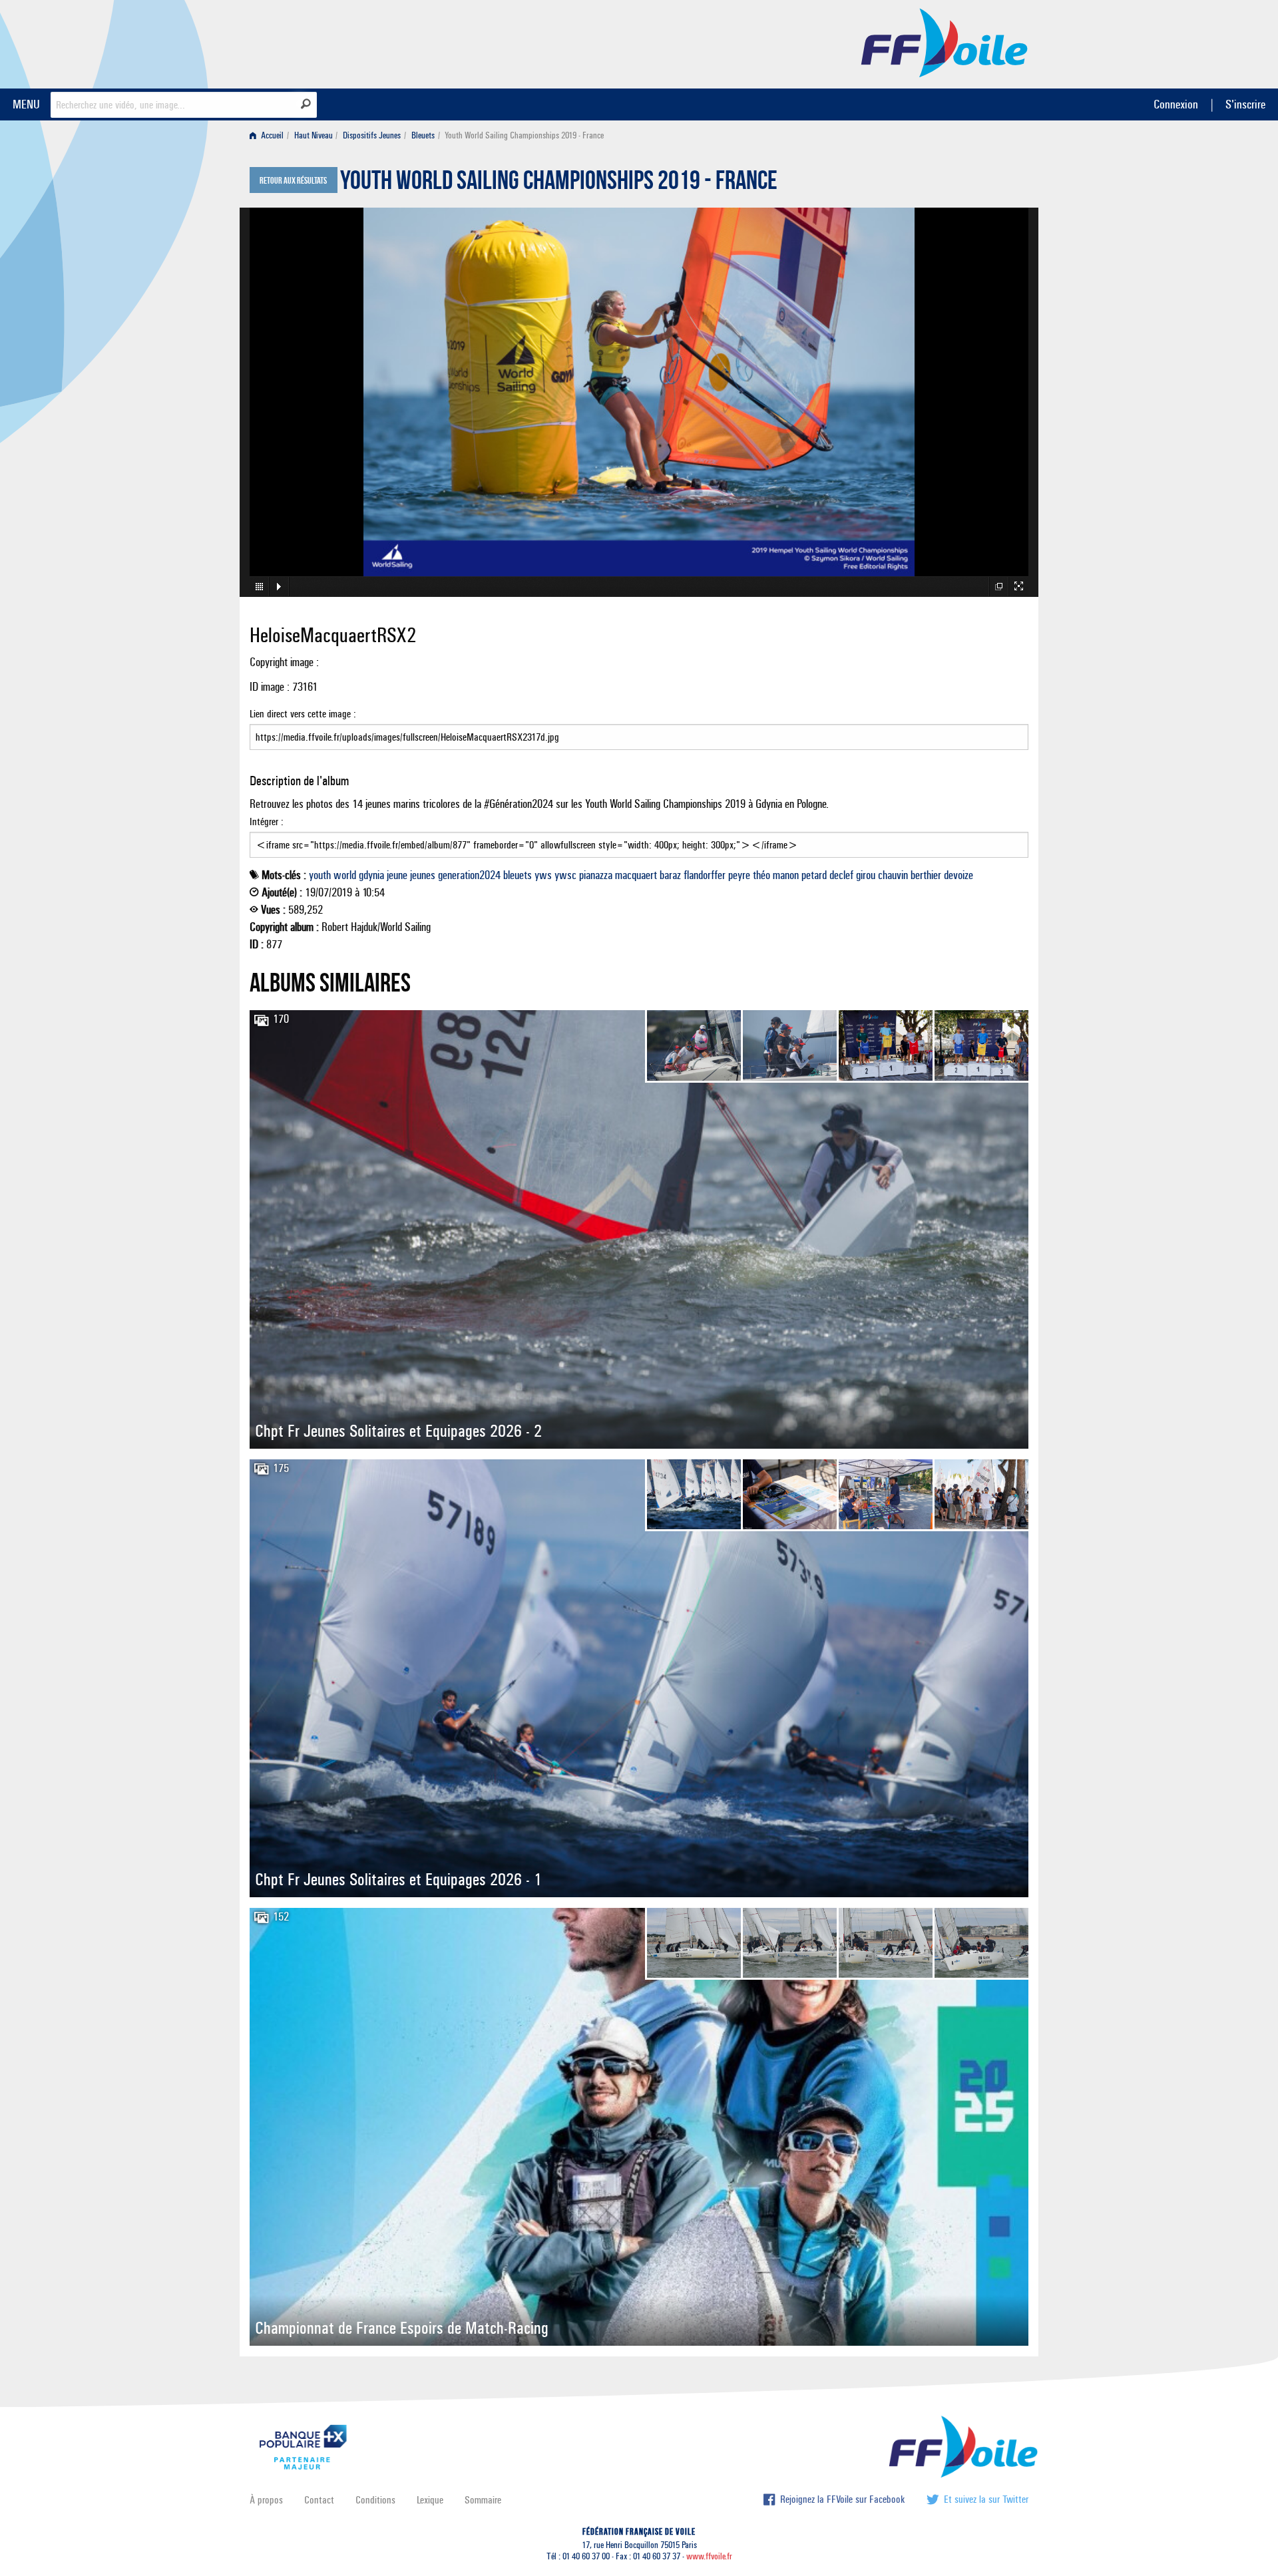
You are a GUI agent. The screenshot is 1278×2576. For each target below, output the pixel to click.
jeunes (423, 875)
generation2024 (469, 875)
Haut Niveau (314, 135)
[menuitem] (269, 135)
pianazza (596, 875)
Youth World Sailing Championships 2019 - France (559, 184)
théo (761, 875)
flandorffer (705, 875)
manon (786, 875)
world (345, 875)
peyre (739, 875)
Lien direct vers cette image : (303, 714)
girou (866, 875)
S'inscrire (1245, 104)
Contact (319, 2500)
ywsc (565, 875)
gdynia (371, 875)
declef (841, 875)
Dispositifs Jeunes (372, 135)
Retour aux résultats (293, 181)
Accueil (271, 135)
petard (814, 875)
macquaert (636, 875)
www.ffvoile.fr (709, 2556)
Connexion (1176, 104)
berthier (926, 875)
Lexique (430, 2500)
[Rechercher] (306, 104)
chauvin (893, 875)
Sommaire (483, 2500)
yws (543, 875)
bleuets (518, 875)
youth (320, 875)
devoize (958, 875)
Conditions (375, 2500)
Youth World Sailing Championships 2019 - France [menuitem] (524, 135)
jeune (397, 875)
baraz (670, 875)
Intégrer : (267, 822)
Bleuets (423, 135)
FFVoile (945, 42)
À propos (266, 2500)
